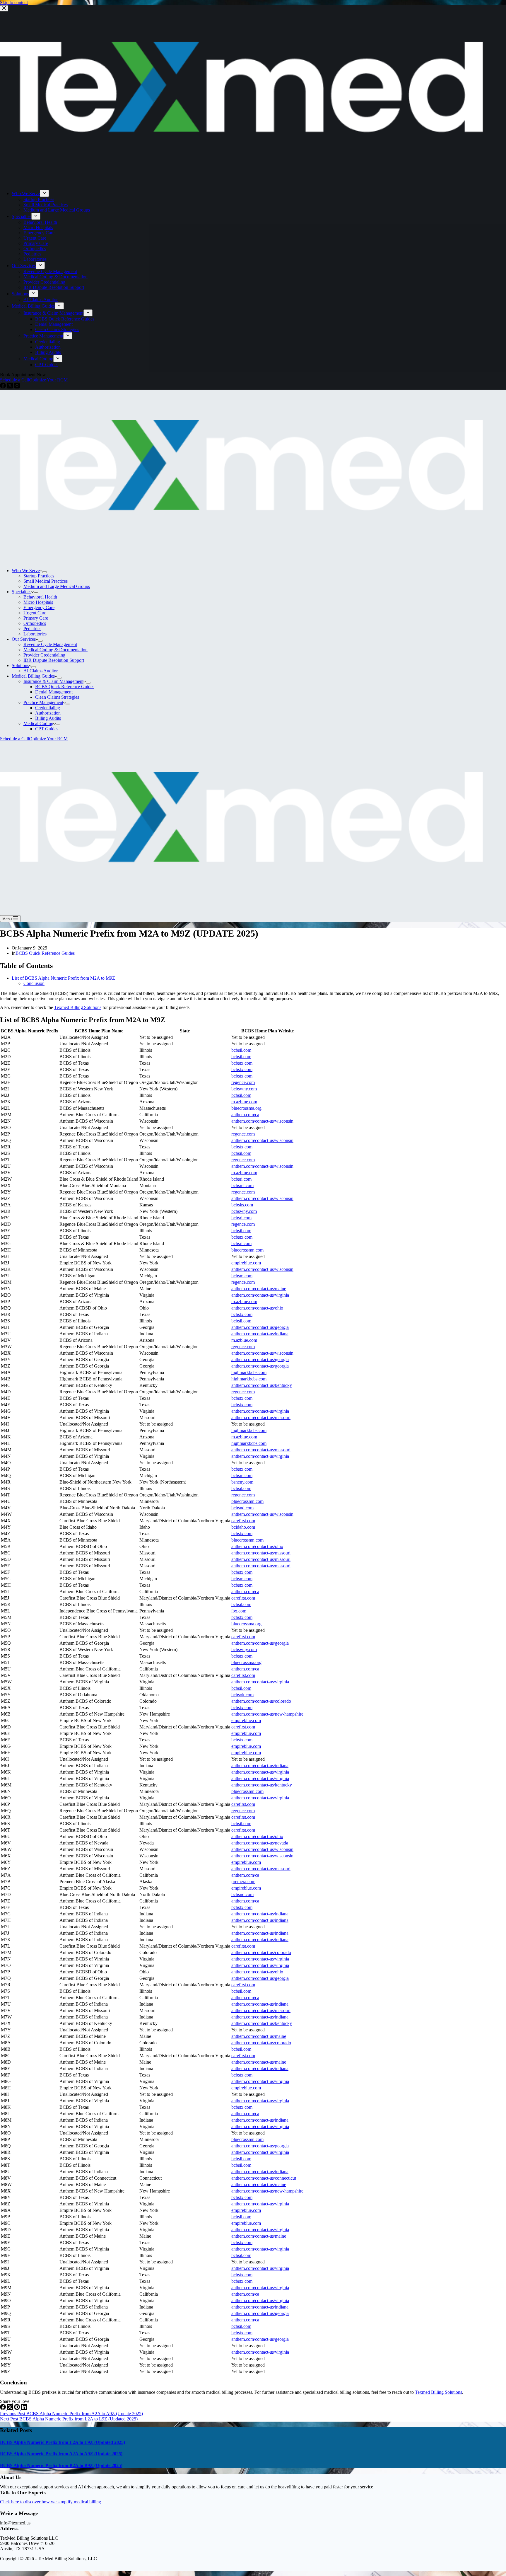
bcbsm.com (242, 1276)
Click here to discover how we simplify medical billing (51, 2502)
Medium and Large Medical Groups (57, 586)
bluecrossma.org (246, 1108)
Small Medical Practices (46, 581)
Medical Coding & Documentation (55, 650)
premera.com (243, 1882)
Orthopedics (35, 623)
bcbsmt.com (242, 1185)
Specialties (22, 592)
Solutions (20, 665)
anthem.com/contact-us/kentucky (262, 1385)
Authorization (48, 713)
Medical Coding (38, 723)
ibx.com (239, 1611)
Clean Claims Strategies (57, 697)
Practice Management (43, 702)
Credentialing (48, 708)
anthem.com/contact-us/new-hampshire (267, 1714)
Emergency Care (39, 607)
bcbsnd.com (242, 1508)
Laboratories (35, 634)
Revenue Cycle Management (50, 644)
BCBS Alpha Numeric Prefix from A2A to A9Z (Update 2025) (61, 2454)
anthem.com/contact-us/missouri (261, 1417)
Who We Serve (26, 571)
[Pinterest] (18, 2408)
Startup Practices (39, 576)
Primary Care (36, 618)
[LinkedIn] (24, 2408)
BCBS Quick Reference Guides (65, 687)
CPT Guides (47, 729)
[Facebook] (4, 2408)
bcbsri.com (241, 1179)
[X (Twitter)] (11, 2408)
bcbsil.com (241, 1050)
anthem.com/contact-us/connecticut (264, 2178)
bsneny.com (242, 1482)
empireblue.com (246, 1263)
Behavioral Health (40, 597)
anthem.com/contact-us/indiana (260, 1334)
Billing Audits (48, 718)
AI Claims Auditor (41, 671)
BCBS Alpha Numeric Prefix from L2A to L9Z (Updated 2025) (63, 2442)
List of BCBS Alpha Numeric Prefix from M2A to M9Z (63, 978)
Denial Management (54, 692)
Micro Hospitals (38, 602)
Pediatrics (32, 629)
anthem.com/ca (245, 1115)
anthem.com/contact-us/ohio (257, 1308)
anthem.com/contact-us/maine (259, 1289)
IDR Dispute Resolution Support (54, 660)
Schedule (475, 10)
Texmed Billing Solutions (78, 1007)
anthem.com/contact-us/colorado (261, 1701)
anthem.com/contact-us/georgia (260, 1327)
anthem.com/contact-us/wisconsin (262, 1121)
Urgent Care (35, 613)
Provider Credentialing (44, 655)
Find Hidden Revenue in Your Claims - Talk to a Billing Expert (235, 10)
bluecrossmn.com (247, 1250)
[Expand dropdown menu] (45, 572)
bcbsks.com (242, 1205)
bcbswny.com (244, 1089)
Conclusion (34, 983)
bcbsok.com (242, 1695)
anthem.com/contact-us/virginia (260, 1295)
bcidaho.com (243, 1527)
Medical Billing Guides (33, 676)
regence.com (243, 1082)
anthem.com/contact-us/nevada (260, 1843)
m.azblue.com (244, 1102)
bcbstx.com (242, 1063)
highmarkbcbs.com (249, 1372)
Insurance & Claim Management (53, 681)
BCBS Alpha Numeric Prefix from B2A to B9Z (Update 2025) (61, 2465)
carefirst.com (243, 1521)
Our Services (24, 639)
